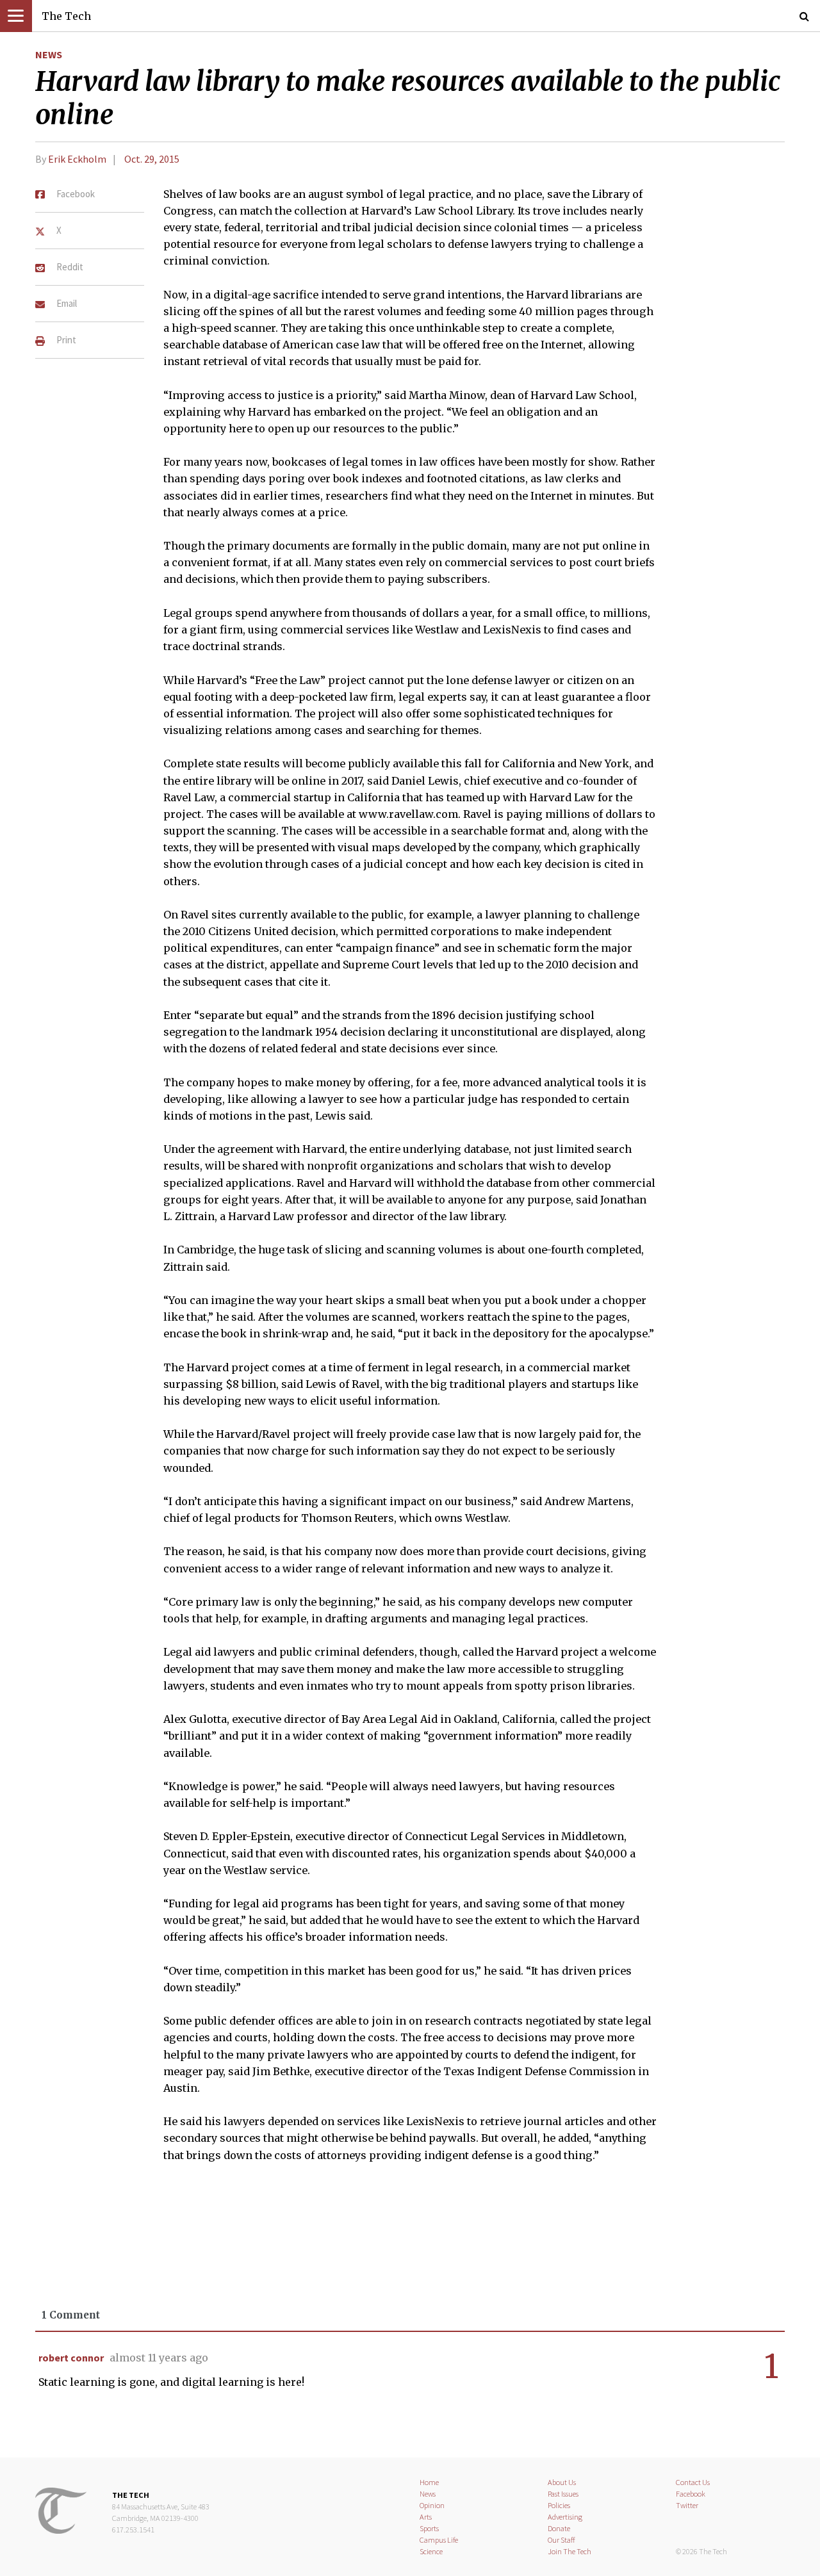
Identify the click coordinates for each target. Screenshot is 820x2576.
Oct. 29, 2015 (152, 159)
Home (429, 2482)
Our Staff (562, 2540)
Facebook (691, 2494)
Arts (426, 2517)
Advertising (565, 2517)
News (49, 54)
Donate (559, 2528)
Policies (559, 2505)
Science (431, 2551)
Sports (429, 2528)
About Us (562, 2482)
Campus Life (439, 2540)
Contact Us (693, 2482)
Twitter (687, 2505)
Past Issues (563, 2494)
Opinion (432, 2505)
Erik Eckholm (77, 159)
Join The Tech (570, 2551)
